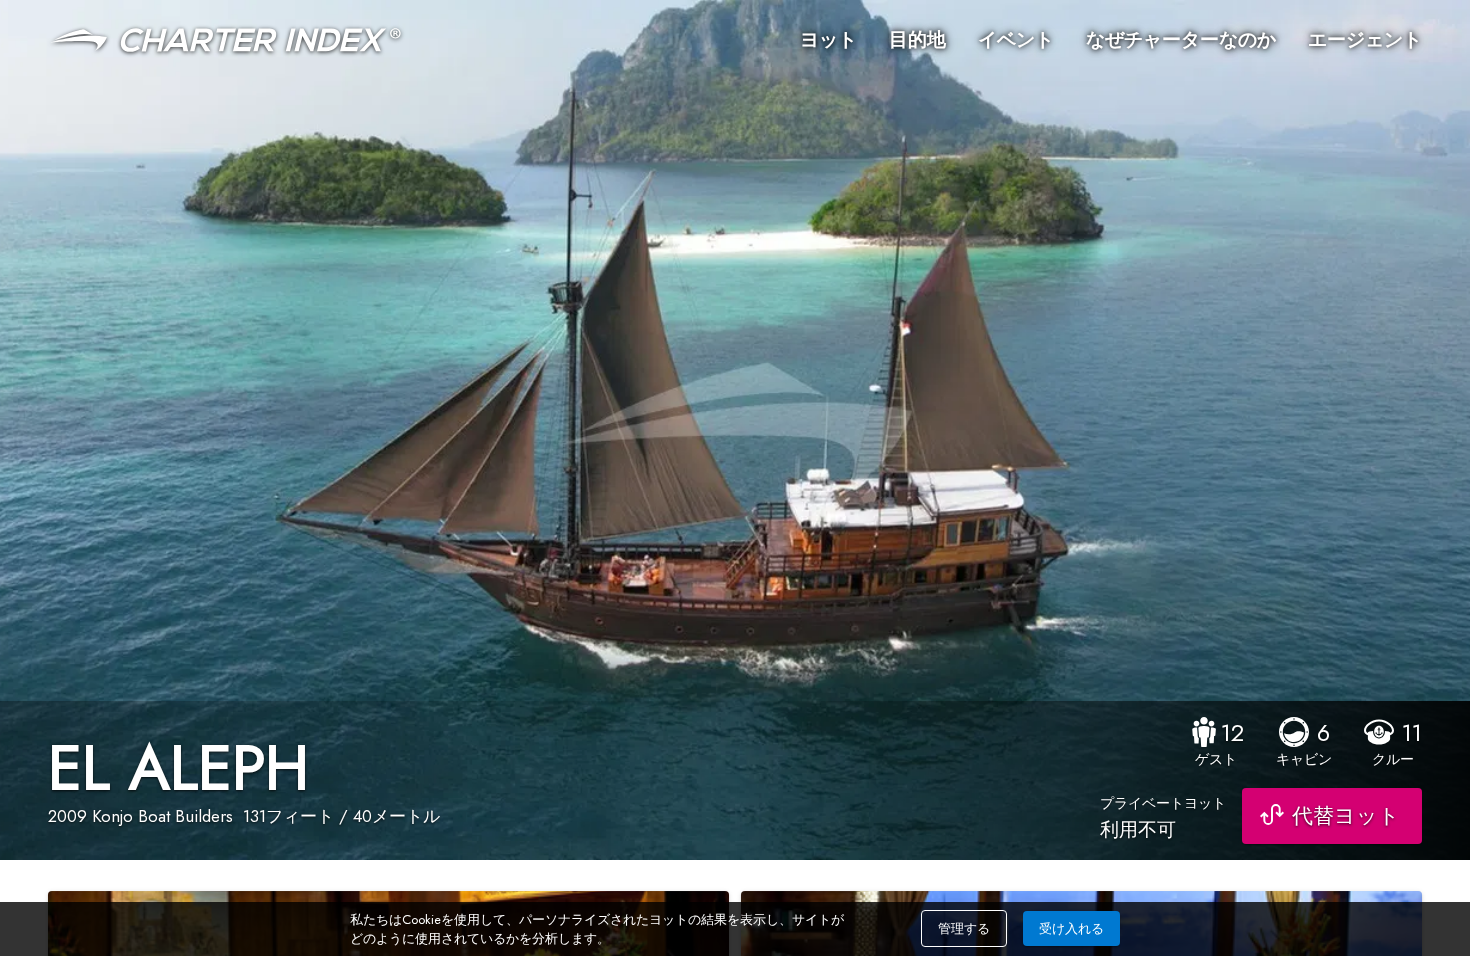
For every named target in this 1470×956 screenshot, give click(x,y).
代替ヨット (1346, 816)
